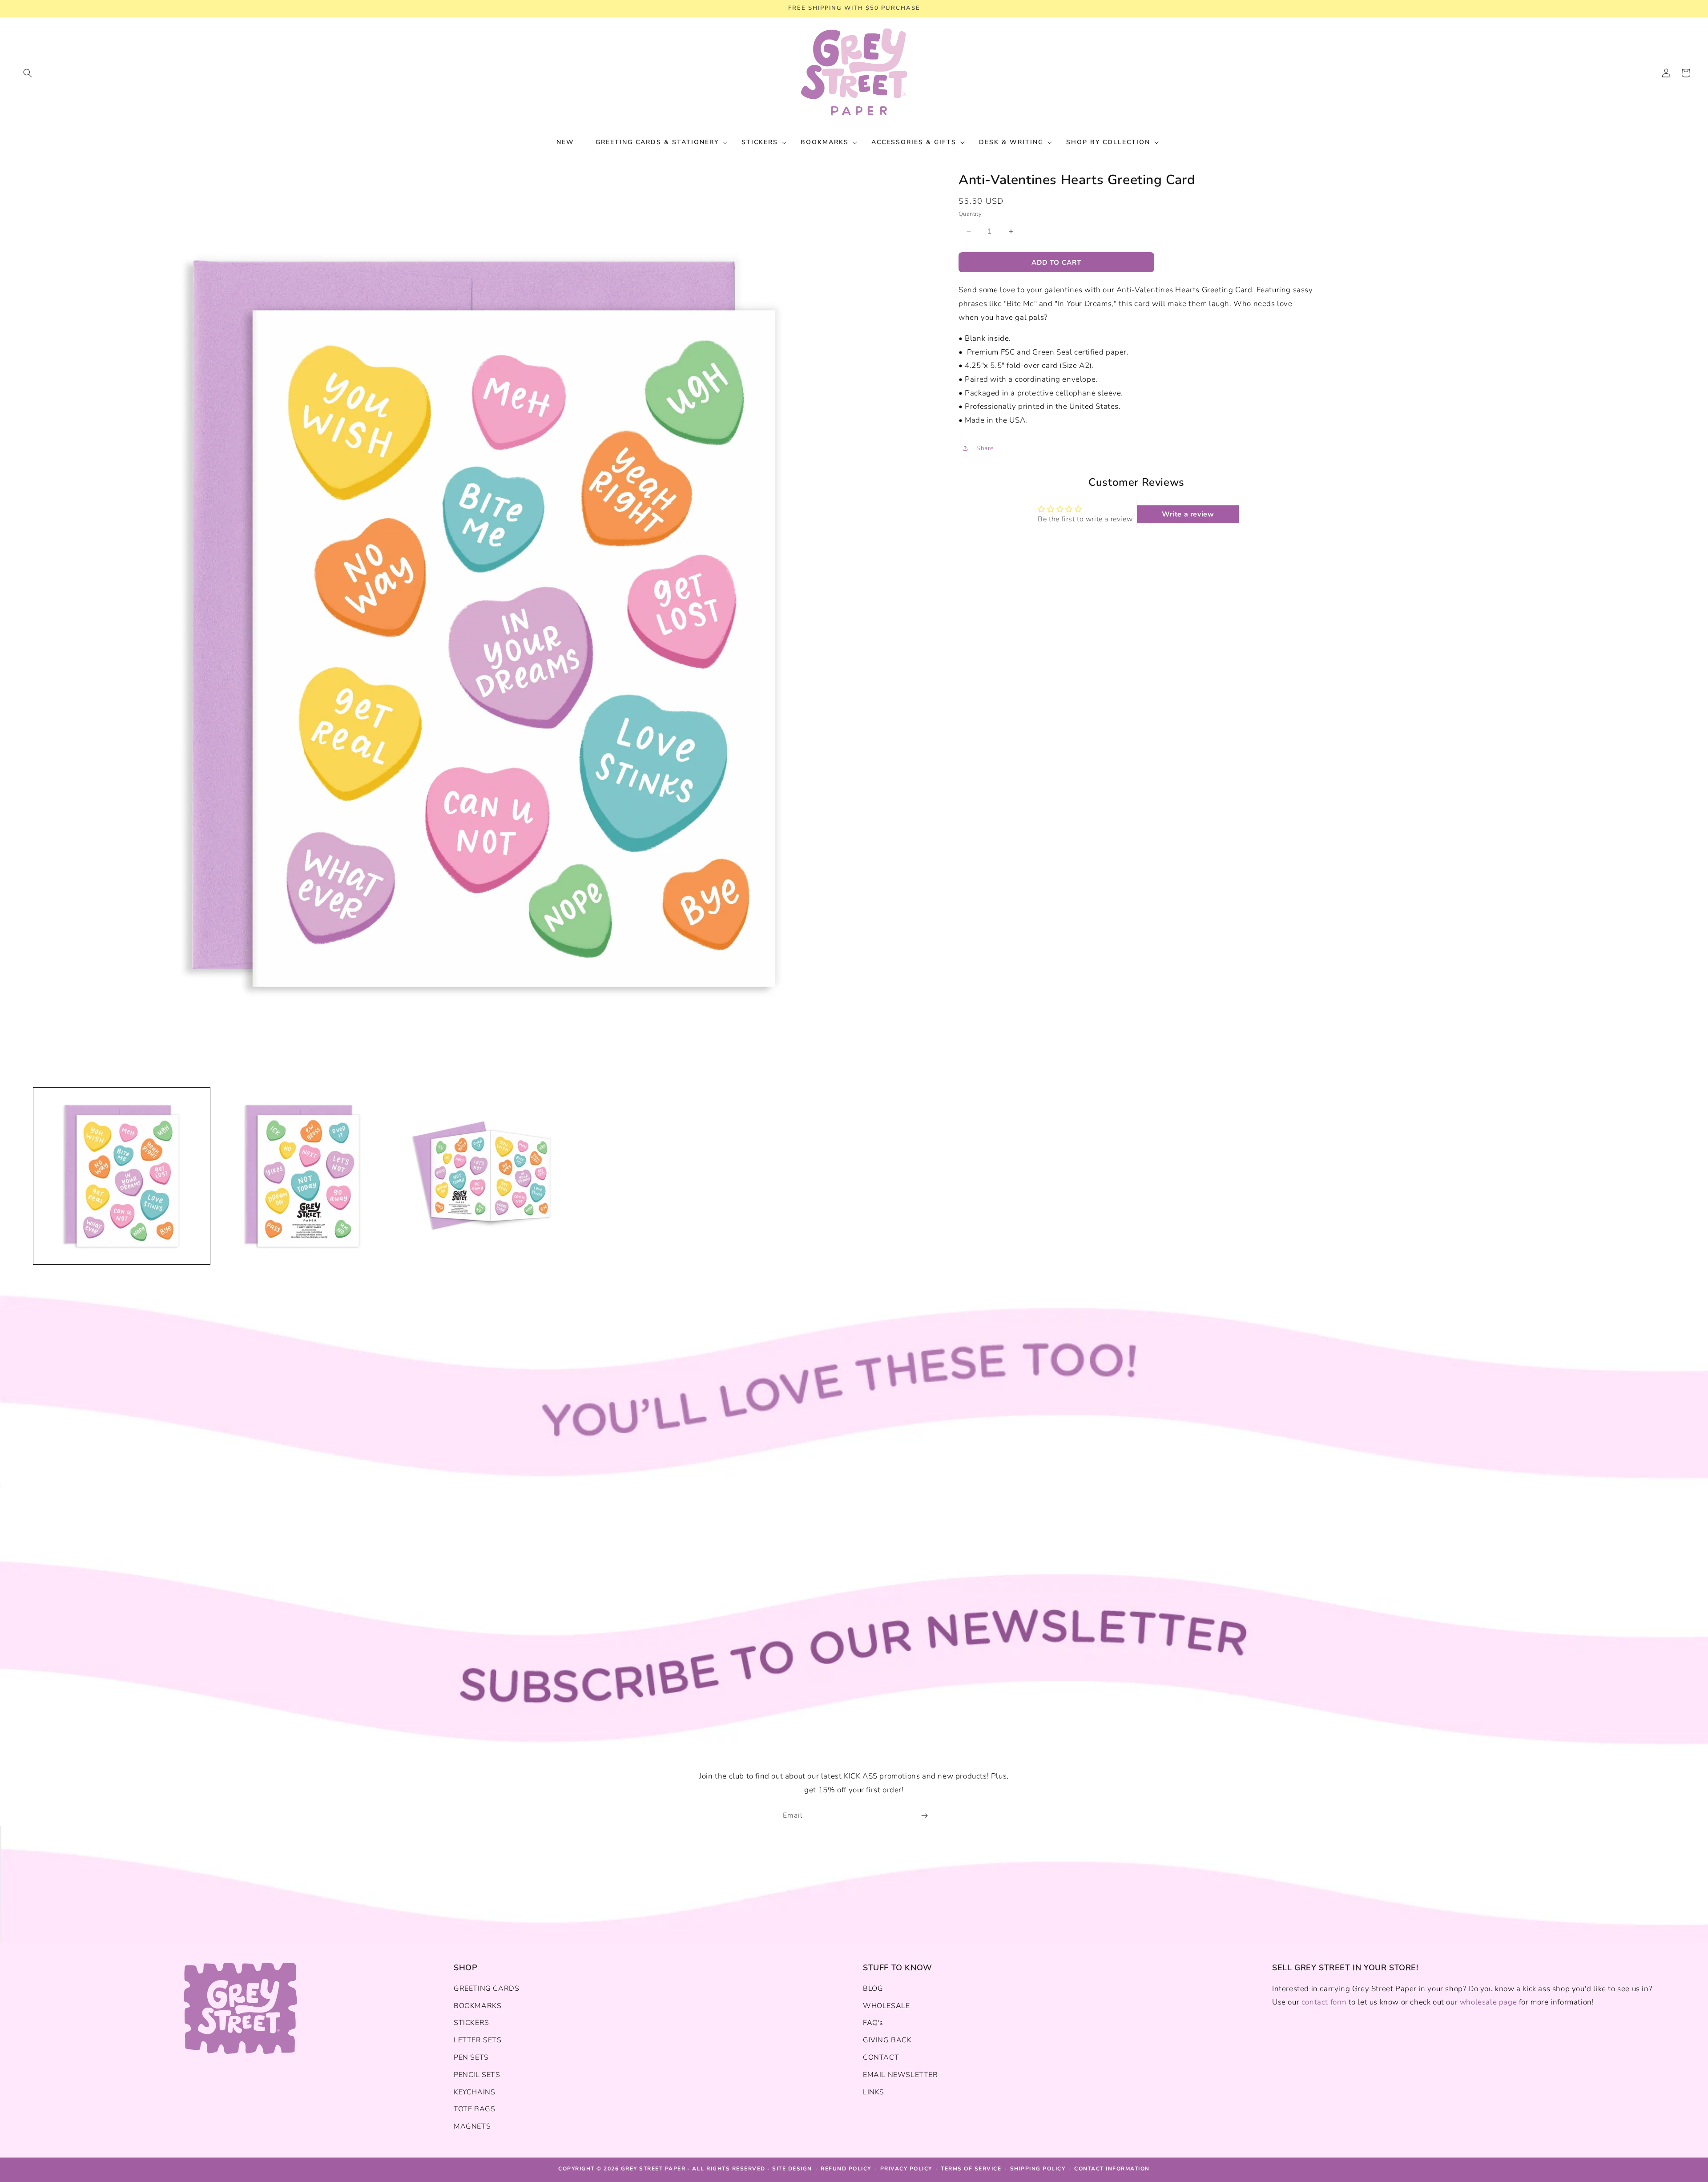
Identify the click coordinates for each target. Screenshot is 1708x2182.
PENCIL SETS (477, 2075)
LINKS (874, 2092)
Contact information (1112, 2169)
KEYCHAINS (474, 2092)
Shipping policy (1038, 2169)
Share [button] (985, 448)
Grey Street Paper (653, 2169)
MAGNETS (472, 2126)
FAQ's (873, 2023)
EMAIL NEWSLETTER (900, 2075)
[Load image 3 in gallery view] (484, 1176)
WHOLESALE (886, 2006)
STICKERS (471, 2023)
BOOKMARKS (477, 2006)
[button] (28, 73)
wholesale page (1488, 2002)
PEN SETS (471, 2057)
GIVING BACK (887, 2040)
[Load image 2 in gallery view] (303, 1176)
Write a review (1188, 514)
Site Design (792, 2169)
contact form (1324, 2002)
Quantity (970, 214)
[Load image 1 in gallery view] (122, 1176)
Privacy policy (906, 2169)
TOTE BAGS (474, 2109)
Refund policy (846, 2169)
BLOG (873, 1988)
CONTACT (881, 2057)
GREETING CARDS (486, 1988)
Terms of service (971, 2169)
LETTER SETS (478, 2040)
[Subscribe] (924, 1816)
